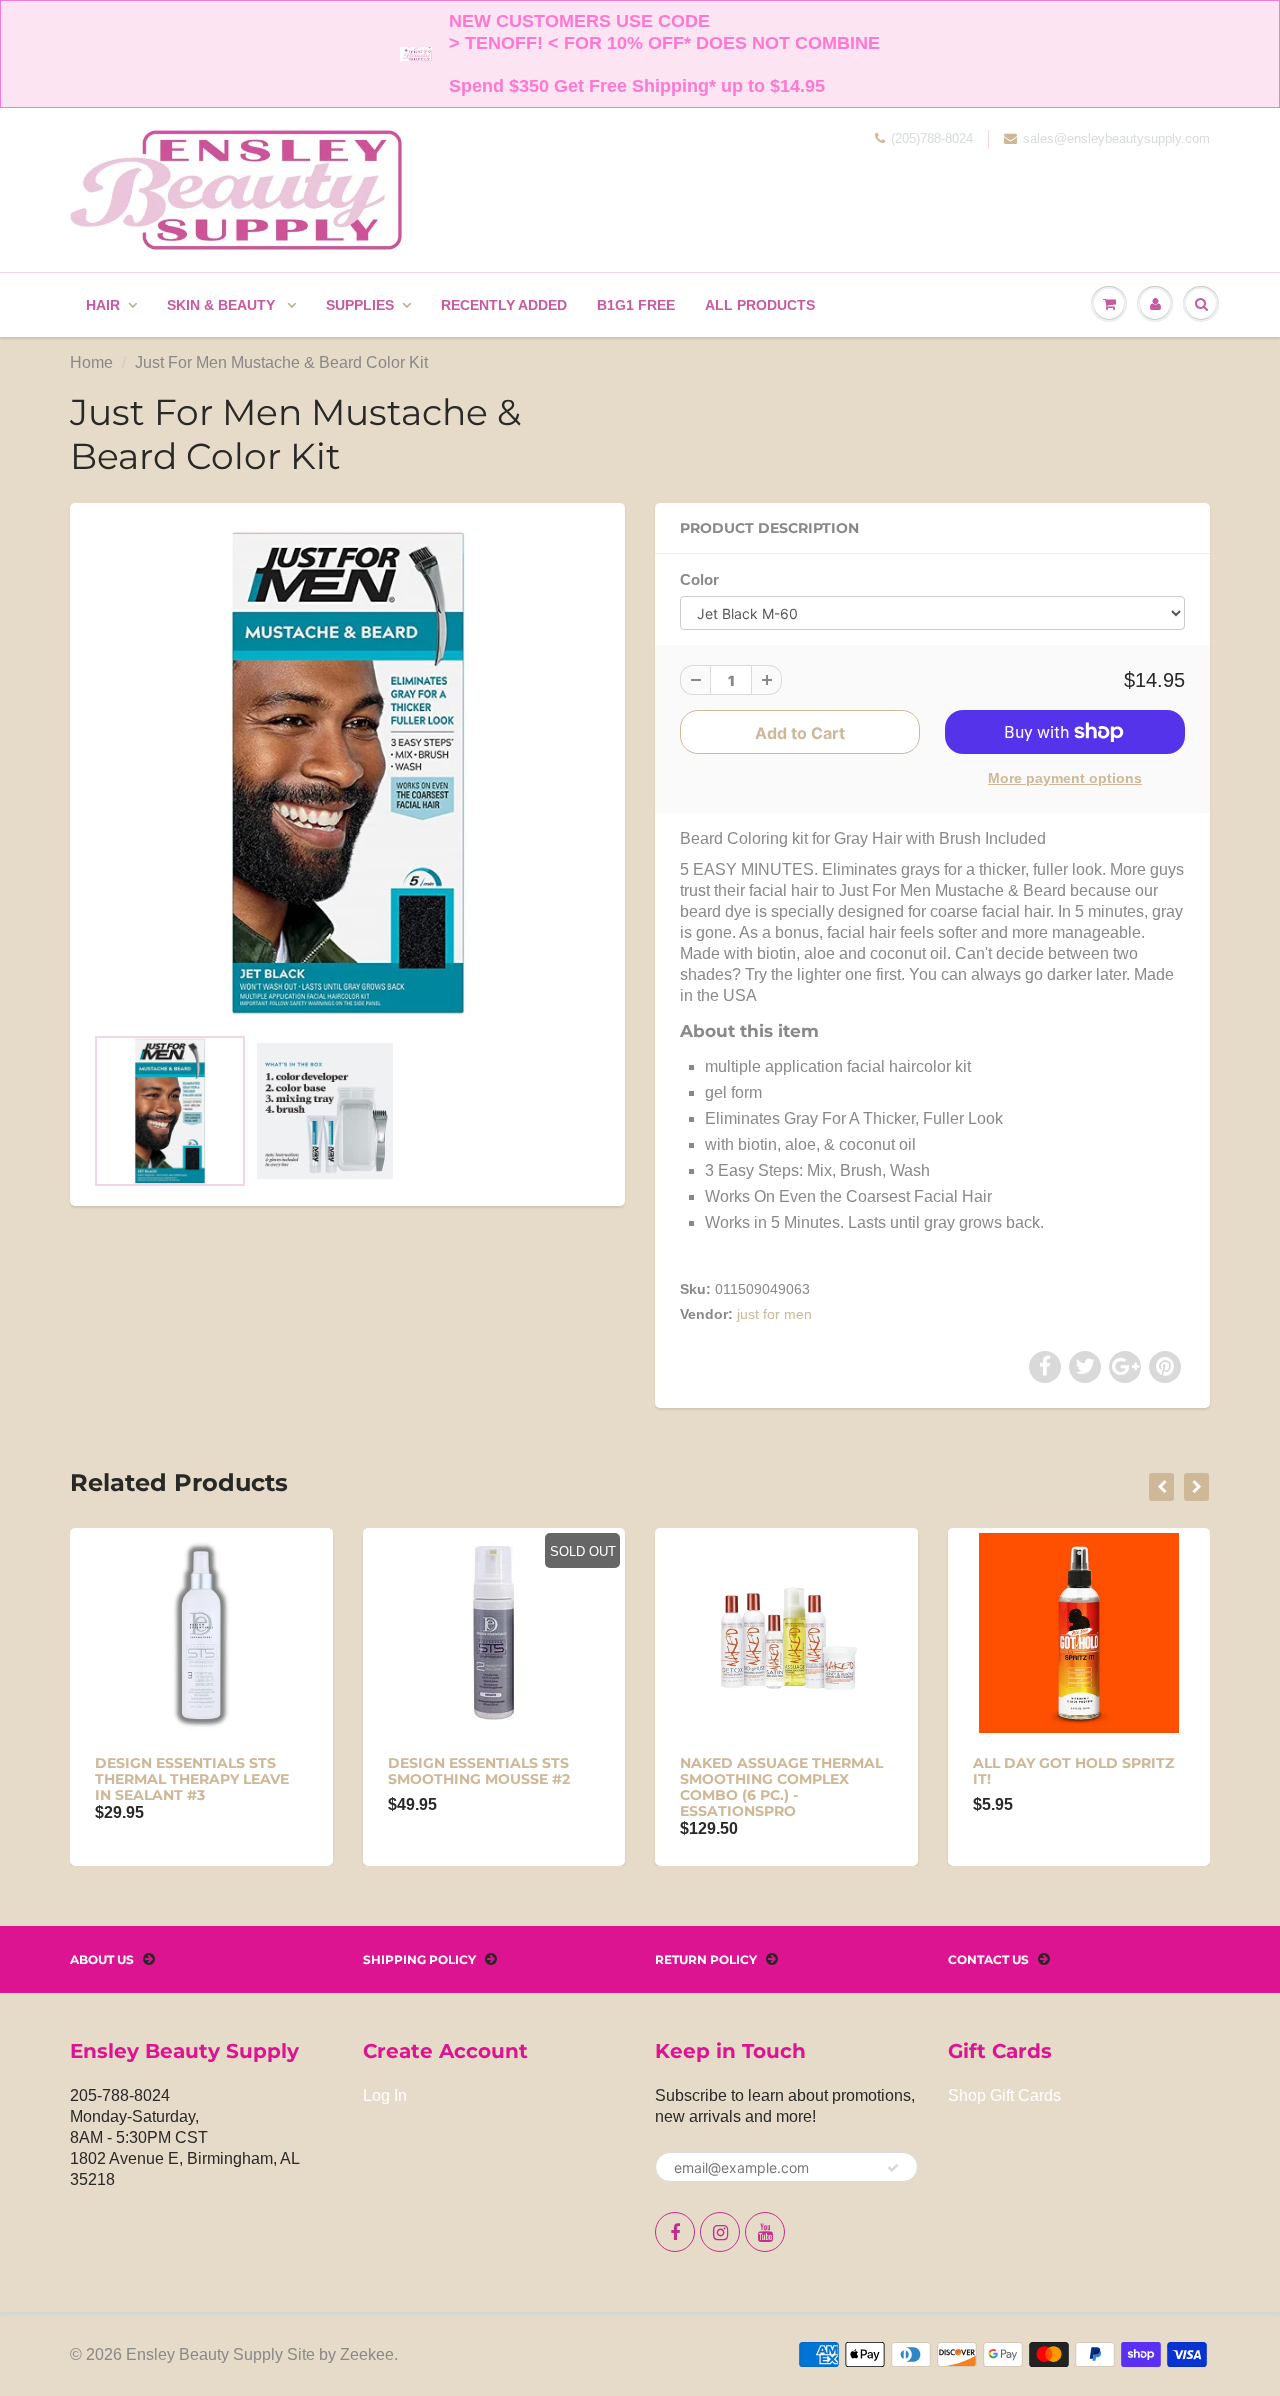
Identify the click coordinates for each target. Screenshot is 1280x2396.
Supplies (360, 305)
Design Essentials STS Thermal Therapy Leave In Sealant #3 (192, 1779)
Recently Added (504, 305)
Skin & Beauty (223, 305)
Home (91, 362)
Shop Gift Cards (1004, 2095)
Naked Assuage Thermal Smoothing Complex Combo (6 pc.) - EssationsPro (781, 1787)
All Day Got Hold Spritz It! (1073, 1771)
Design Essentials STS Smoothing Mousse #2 (479, 1771)
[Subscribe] (893, 2168)
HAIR (103, 305)
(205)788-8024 (932, 138)
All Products (760, 305)
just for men (774, 1314)
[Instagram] (720, 2232)
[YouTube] (765, 2232)
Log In (385, 2095)
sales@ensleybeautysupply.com (1116, 138)
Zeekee (367, 2354)
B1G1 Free (636, 305)
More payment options (1065, 778)
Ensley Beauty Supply (204, 2354)
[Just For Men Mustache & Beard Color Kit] (347, 773)
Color (699, 579)
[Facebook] (675, 2232)
